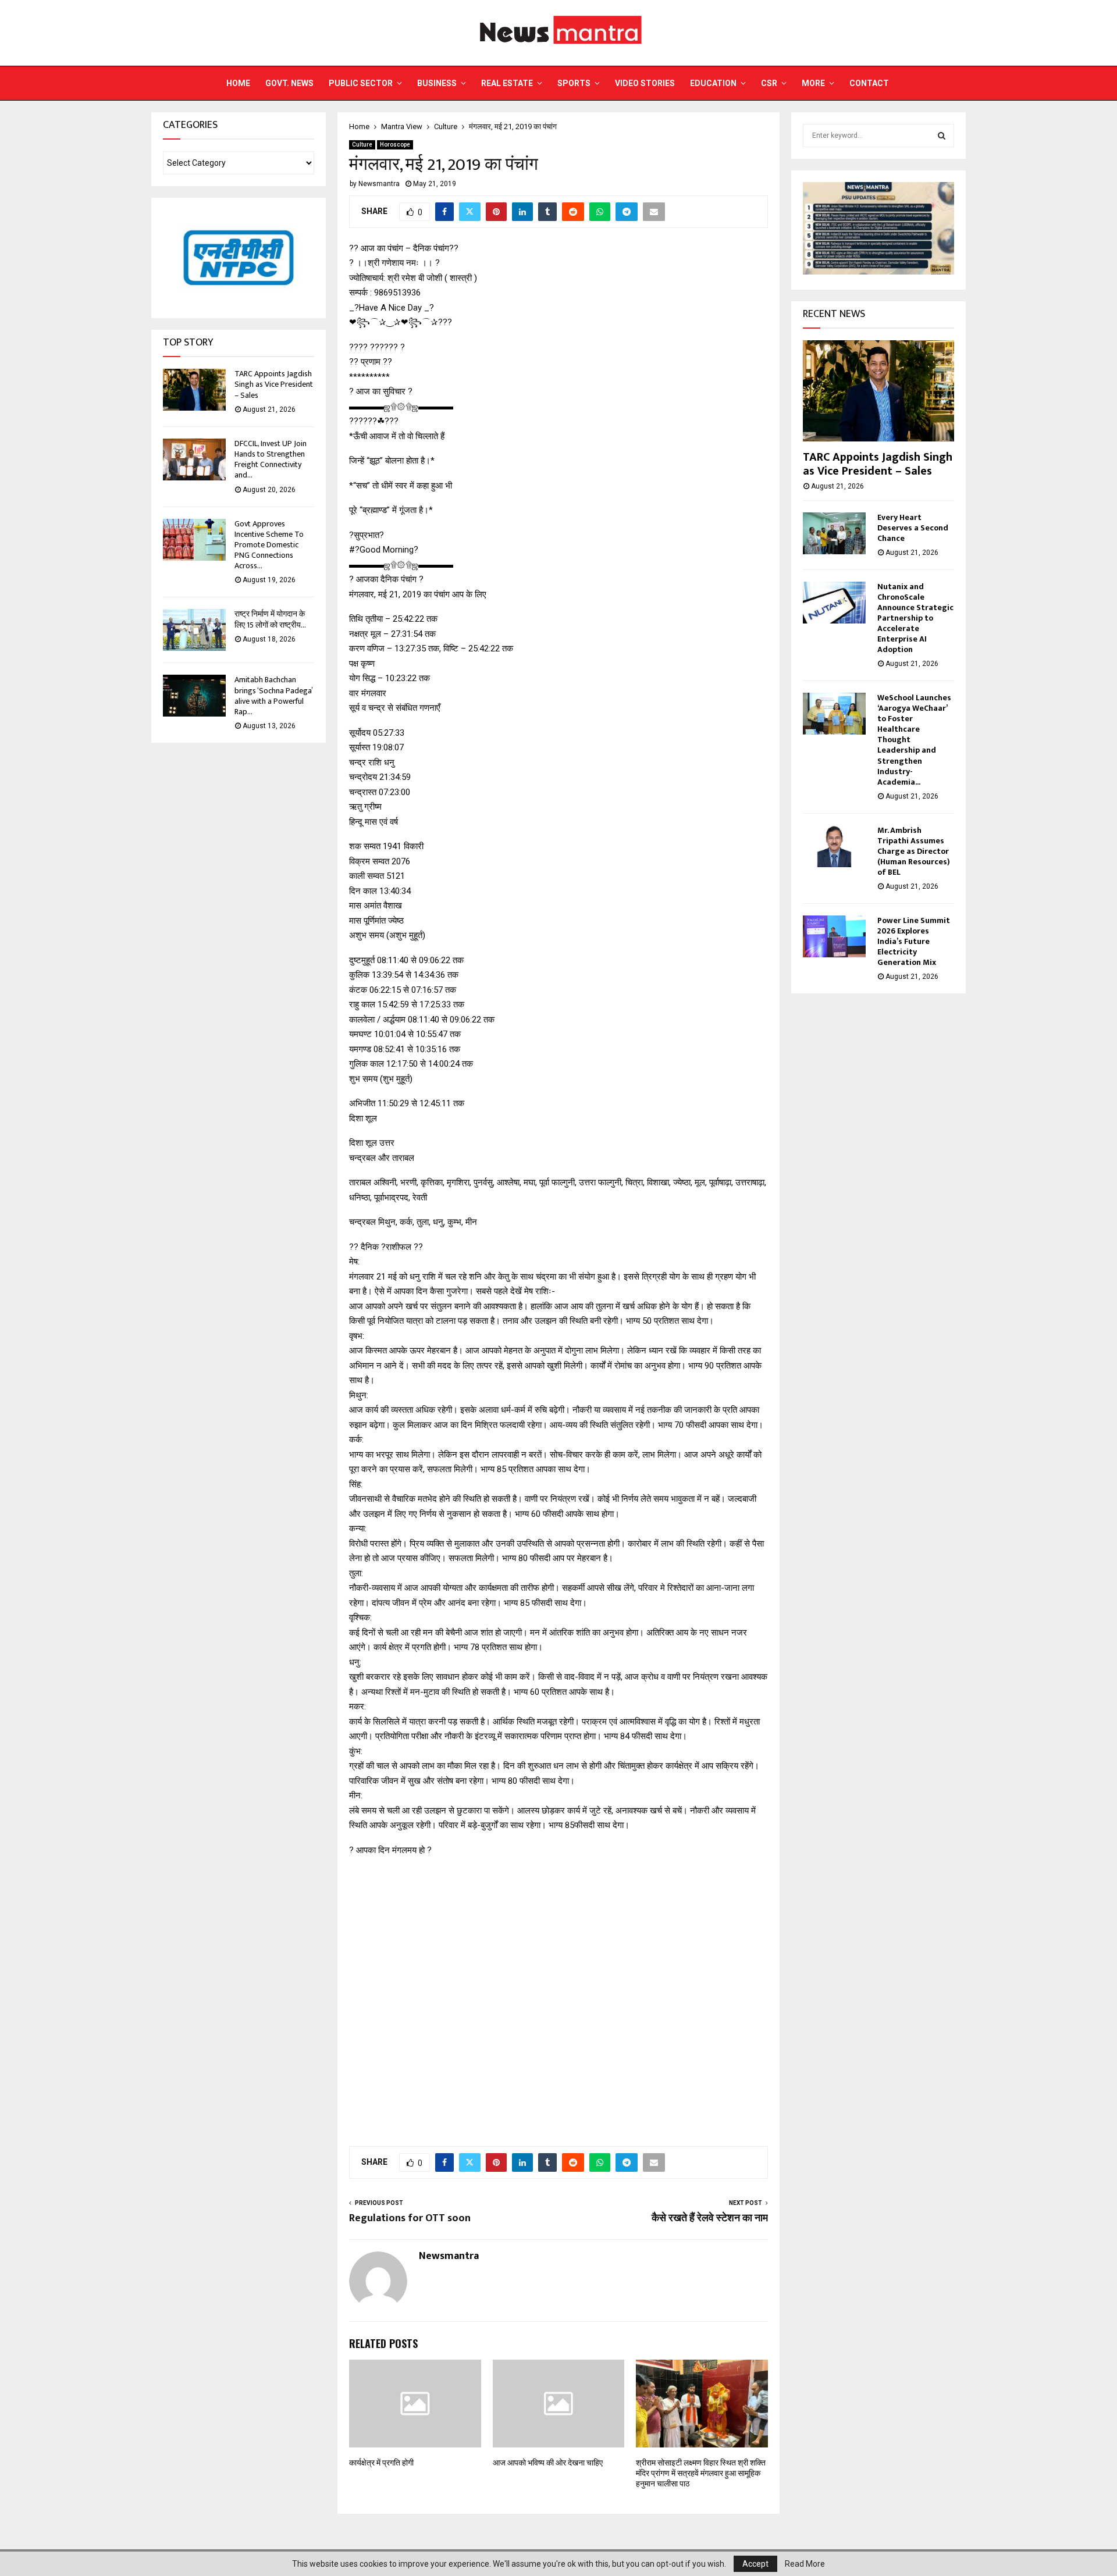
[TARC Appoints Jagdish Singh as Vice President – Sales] (194, 390)
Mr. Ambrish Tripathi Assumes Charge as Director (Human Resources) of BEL (914, 851)
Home (238, 83)
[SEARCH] (942, 136)
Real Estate (507, 83)
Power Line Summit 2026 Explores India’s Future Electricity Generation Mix (914, 941)
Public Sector (361, 83)
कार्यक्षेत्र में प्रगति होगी (381, 2463)
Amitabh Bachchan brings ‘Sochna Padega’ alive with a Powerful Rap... (273, 696)
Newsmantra (379, 184)
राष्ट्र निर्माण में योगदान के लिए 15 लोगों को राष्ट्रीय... (270, 619)
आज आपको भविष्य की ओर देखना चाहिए (548, 2463)
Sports (574, 83)
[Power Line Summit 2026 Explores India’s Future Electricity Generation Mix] (834, 936)
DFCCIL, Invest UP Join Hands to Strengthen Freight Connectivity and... (271, 459)
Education (713, 83)
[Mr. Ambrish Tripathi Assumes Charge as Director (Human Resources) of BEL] (834, 846)
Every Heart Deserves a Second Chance (913, 528)
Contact (869, 83)
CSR (769, 83)
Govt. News (289, 83)
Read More (805, 2564)
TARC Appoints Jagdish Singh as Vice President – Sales (274, 384)
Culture (362, 145)
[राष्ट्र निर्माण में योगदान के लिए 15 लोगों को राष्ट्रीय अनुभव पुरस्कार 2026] (194, 630)
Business (437, 83)
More (813, 83)
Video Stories (645, 83)
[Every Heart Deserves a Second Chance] (834, 533)
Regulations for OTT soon (410, 2218)
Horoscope (395, 145)
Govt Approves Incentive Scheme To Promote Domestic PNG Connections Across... (269, 545)
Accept (755, 2564)
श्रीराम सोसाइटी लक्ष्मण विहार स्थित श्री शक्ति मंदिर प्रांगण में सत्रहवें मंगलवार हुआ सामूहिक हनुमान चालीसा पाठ (701, 2473)
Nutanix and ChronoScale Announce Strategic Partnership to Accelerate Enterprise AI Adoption (915, 618)
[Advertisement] (558, 1995)
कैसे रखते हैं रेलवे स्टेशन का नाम (710, 2218)
